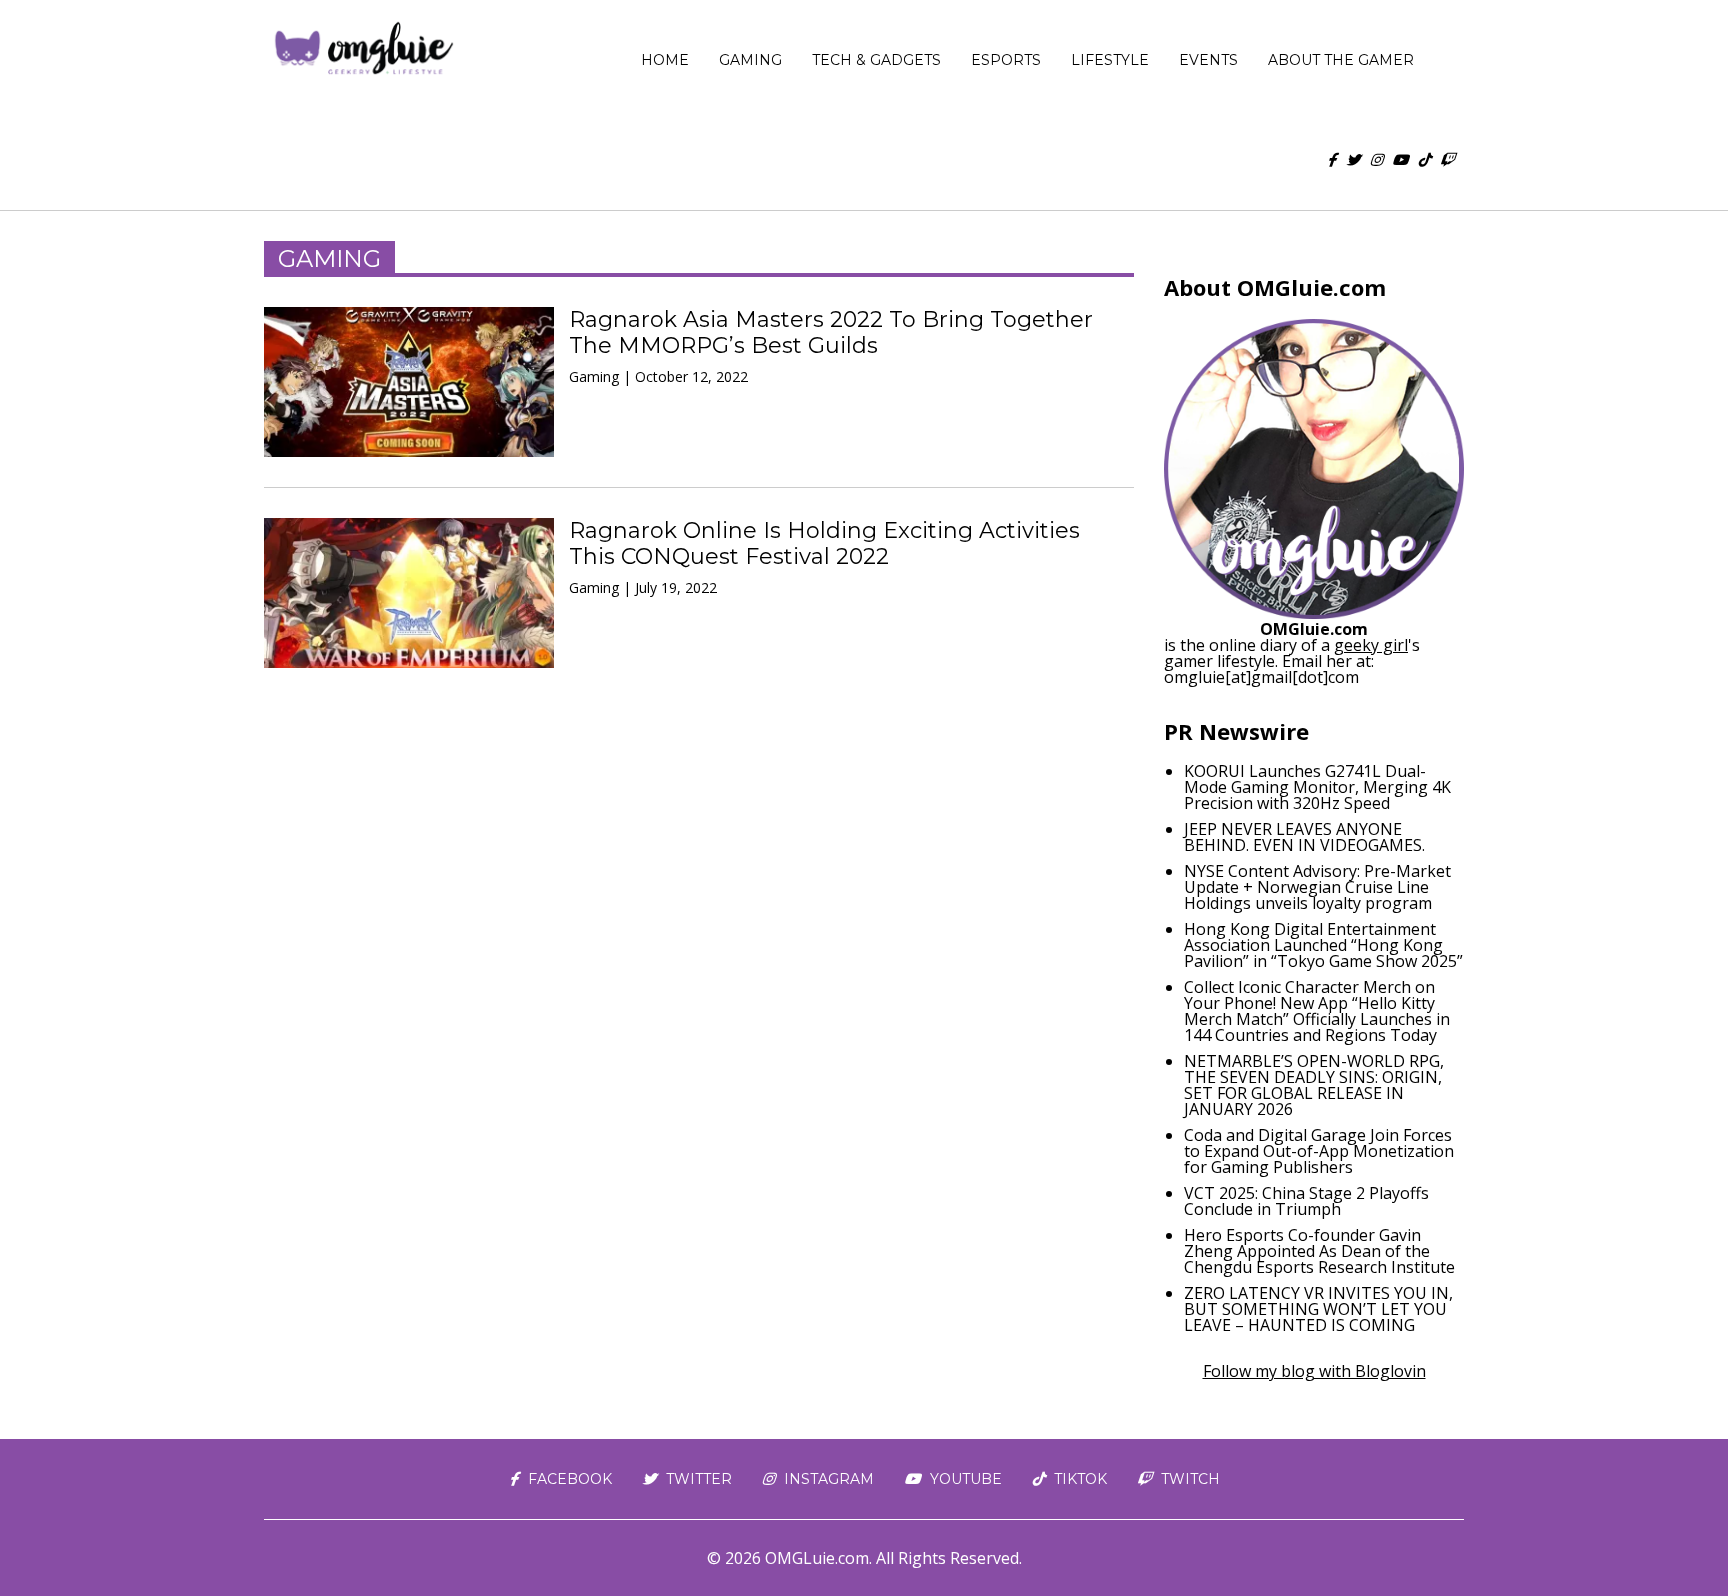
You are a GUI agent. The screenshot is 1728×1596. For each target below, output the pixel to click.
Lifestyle (1110, 60)
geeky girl (1371, 645)
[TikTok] (1424, 160)
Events (1208, 60)
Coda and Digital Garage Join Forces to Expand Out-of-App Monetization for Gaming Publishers (1319, 1151)
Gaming (750, 60)
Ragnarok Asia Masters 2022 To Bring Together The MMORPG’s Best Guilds (831, 332)
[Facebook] (1331, 160)
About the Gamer (1341, 60)
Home (665, 60)
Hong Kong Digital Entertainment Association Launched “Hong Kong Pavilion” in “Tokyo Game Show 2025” (1323, 945)
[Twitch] (1447, 160)
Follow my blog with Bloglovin (1314, 1371)
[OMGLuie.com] (362, 50)
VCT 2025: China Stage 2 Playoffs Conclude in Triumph (1306, 1201)
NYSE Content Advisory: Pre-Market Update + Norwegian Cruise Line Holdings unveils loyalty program (1317, 887)
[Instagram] (1376, 160)
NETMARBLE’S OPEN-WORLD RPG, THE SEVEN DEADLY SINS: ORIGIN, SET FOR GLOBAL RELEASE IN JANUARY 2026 (1314, 1085)
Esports (1006, 60)
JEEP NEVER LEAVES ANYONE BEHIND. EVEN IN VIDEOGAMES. (1304, 837)
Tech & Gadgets (876, 60)
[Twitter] (1353, 160)
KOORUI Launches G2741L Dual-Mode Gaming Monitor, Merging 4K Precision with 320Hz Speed (1317, 787)
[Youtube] (1400, 160)
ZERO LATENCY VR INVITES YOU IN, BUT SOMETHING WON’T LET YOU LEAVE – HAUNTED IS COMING (1318, 1309)
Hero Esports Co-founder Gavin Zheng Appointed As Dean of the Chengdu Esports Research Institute (1319, 1251)
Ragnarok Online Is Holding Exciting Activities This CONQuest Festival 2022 (824, 543)
